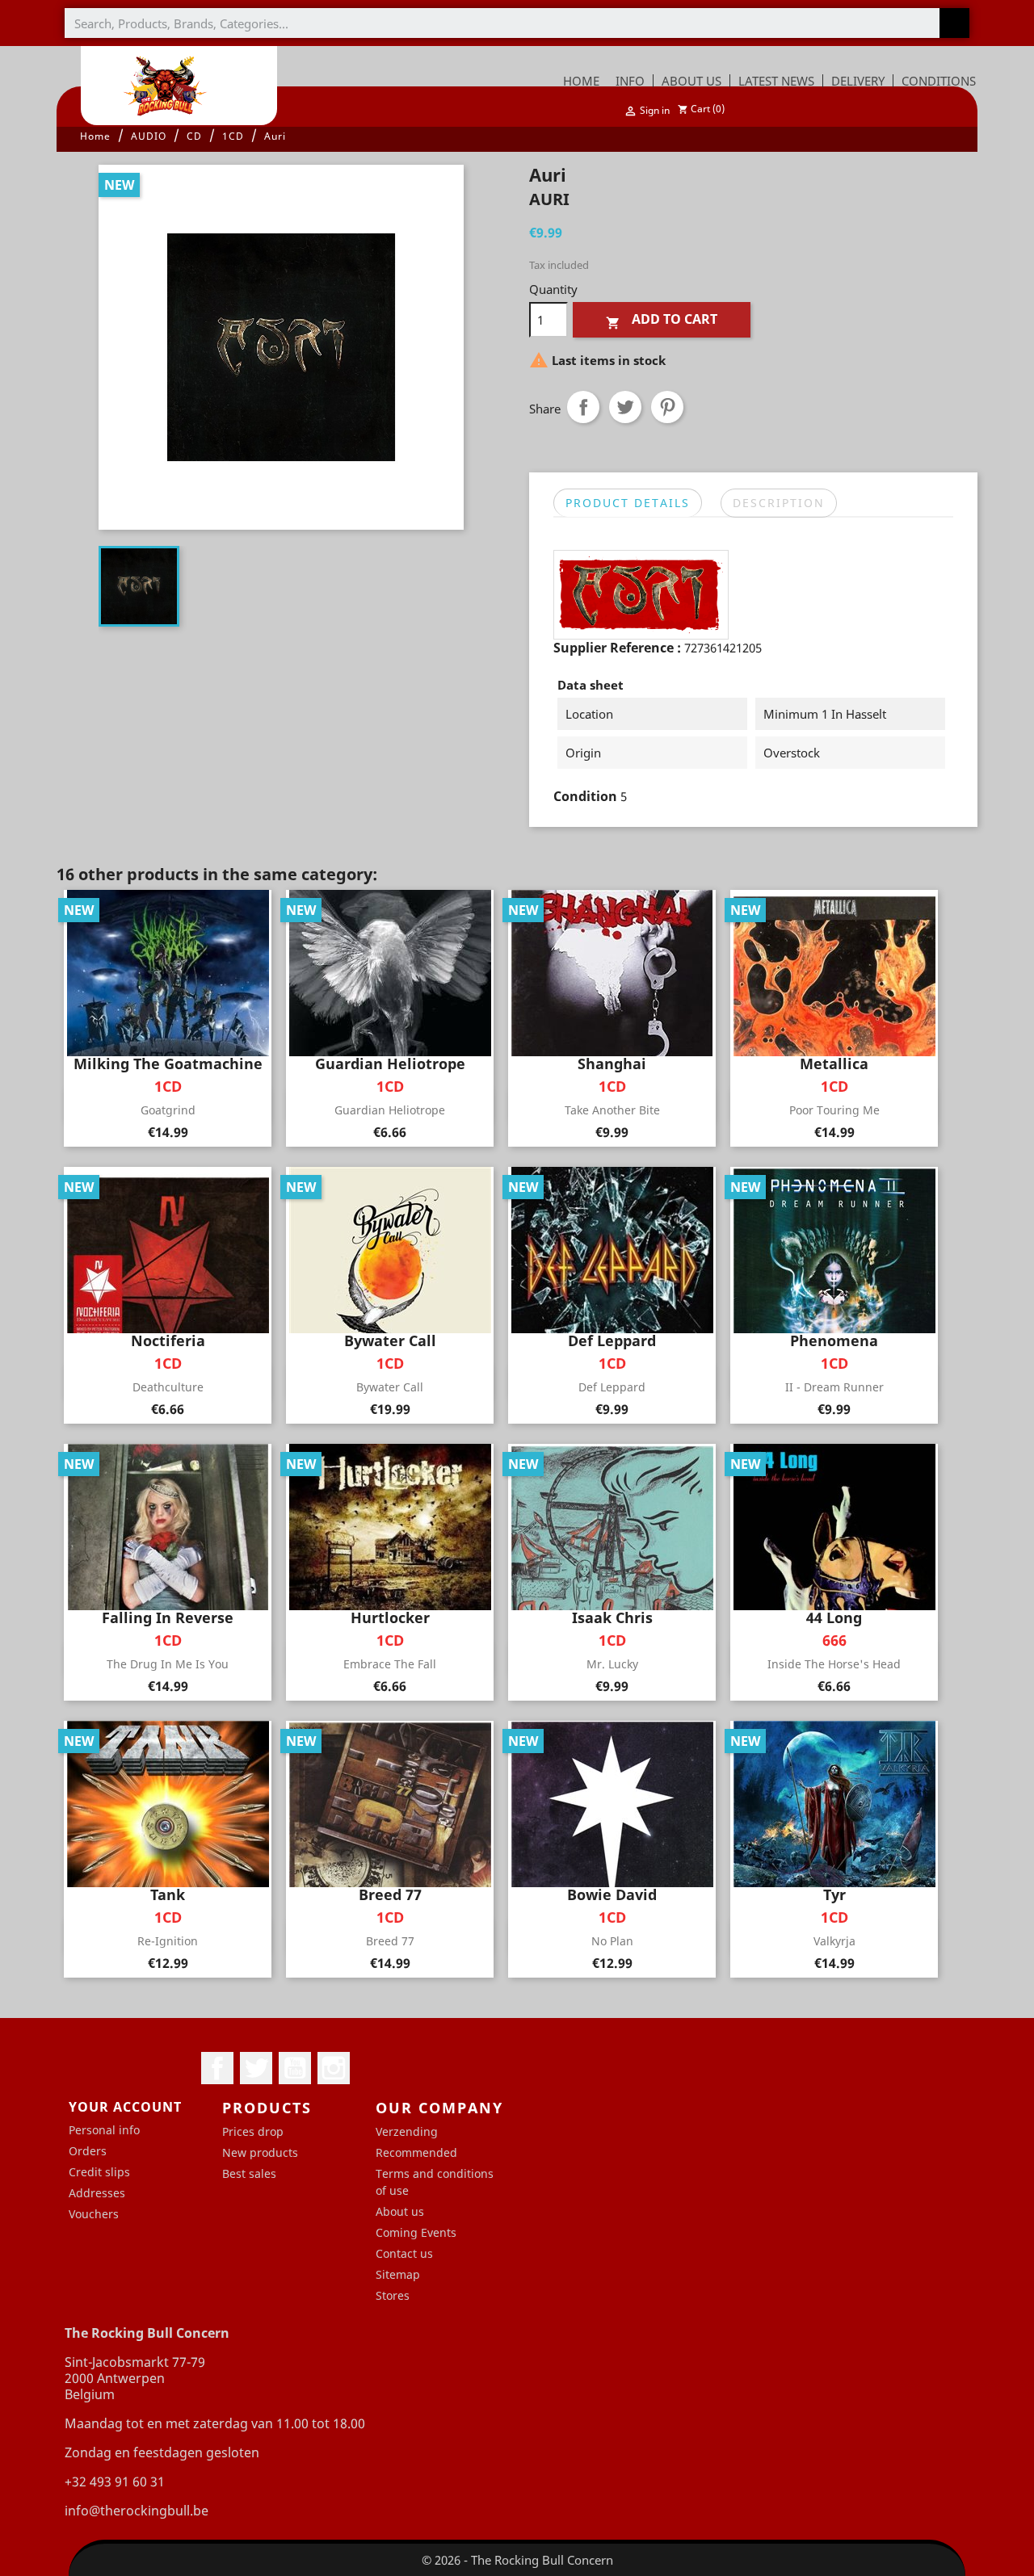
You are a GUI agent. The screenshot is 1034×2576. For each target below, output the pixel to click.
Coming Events (416, 2232)
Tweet (625, 407)
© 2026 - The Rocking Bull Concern (517, 2560)
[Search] (954, 23)
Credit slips (99, 2172)
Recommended (416, 2152)
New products (260, 2152)
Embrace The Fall (390, 1664)
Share (583, 407)
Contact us (404, 2253)
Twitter (256, 2068)
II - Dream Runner (834, 1387)
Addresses (97, 2193)
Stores (393, 2295)
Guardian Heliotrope (390, 1110)
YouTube (295, 2068)
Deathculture (168, 1387)
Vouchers (94, 2214)
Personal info (104, 2130)
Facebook (217, 2068)
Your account (125, 2107)
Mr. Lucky (612, 1664)
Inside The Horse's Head (834, 1664)
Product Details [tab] (628, 503)
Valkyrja (834, 1941)
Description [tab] (779, 503)
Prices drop (253, 2131)
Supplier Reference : (617, 648)
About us (400, 2211)
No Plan (612, 1941)
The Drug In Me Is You (168, 1664)
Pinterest (667, 407)
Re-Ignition (168, 1941)
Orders (88, 2151)
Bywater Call (390, 1387)
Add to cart (662, 320)
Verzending (407, 2131)
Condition (585, 796)
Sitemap (398, 2274)
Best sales (249, 2173)
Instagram (334, 2068)
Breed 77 (390, 1941)
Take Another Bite (612, 1110)
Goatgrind (168, 1110)
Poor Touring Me (834, 1110)
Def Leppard (612, 1387)
